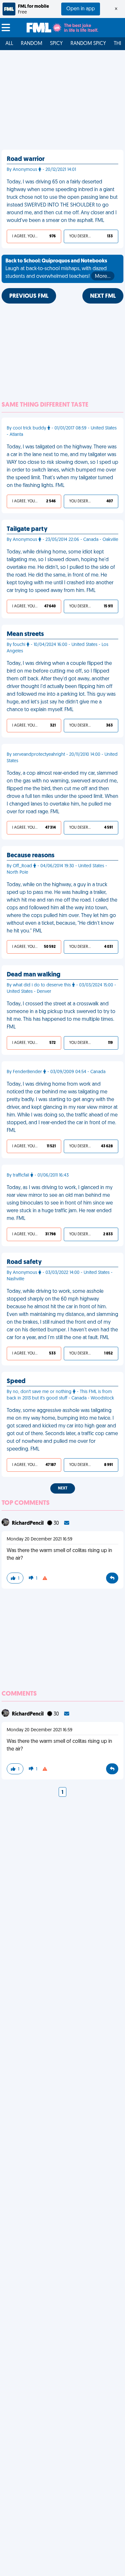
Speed (16, 1381)
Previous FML (29, 296)
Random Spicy (88, 44)
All (9, 44)
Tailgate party (27, 529)
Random (32, 44)
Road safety (24, 1262)
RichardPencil (28, 1523)
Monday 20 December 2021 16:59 (40, 1539)
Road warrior (26, 159)
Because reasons (31, 856)
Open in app (81, 9)
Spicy (56, 44)
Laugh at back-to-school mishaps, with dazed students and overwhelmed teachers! (58, 269)
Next (63, 1488)
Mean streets (25, 634)
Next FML (103, 296)
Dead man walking (33, 975)
